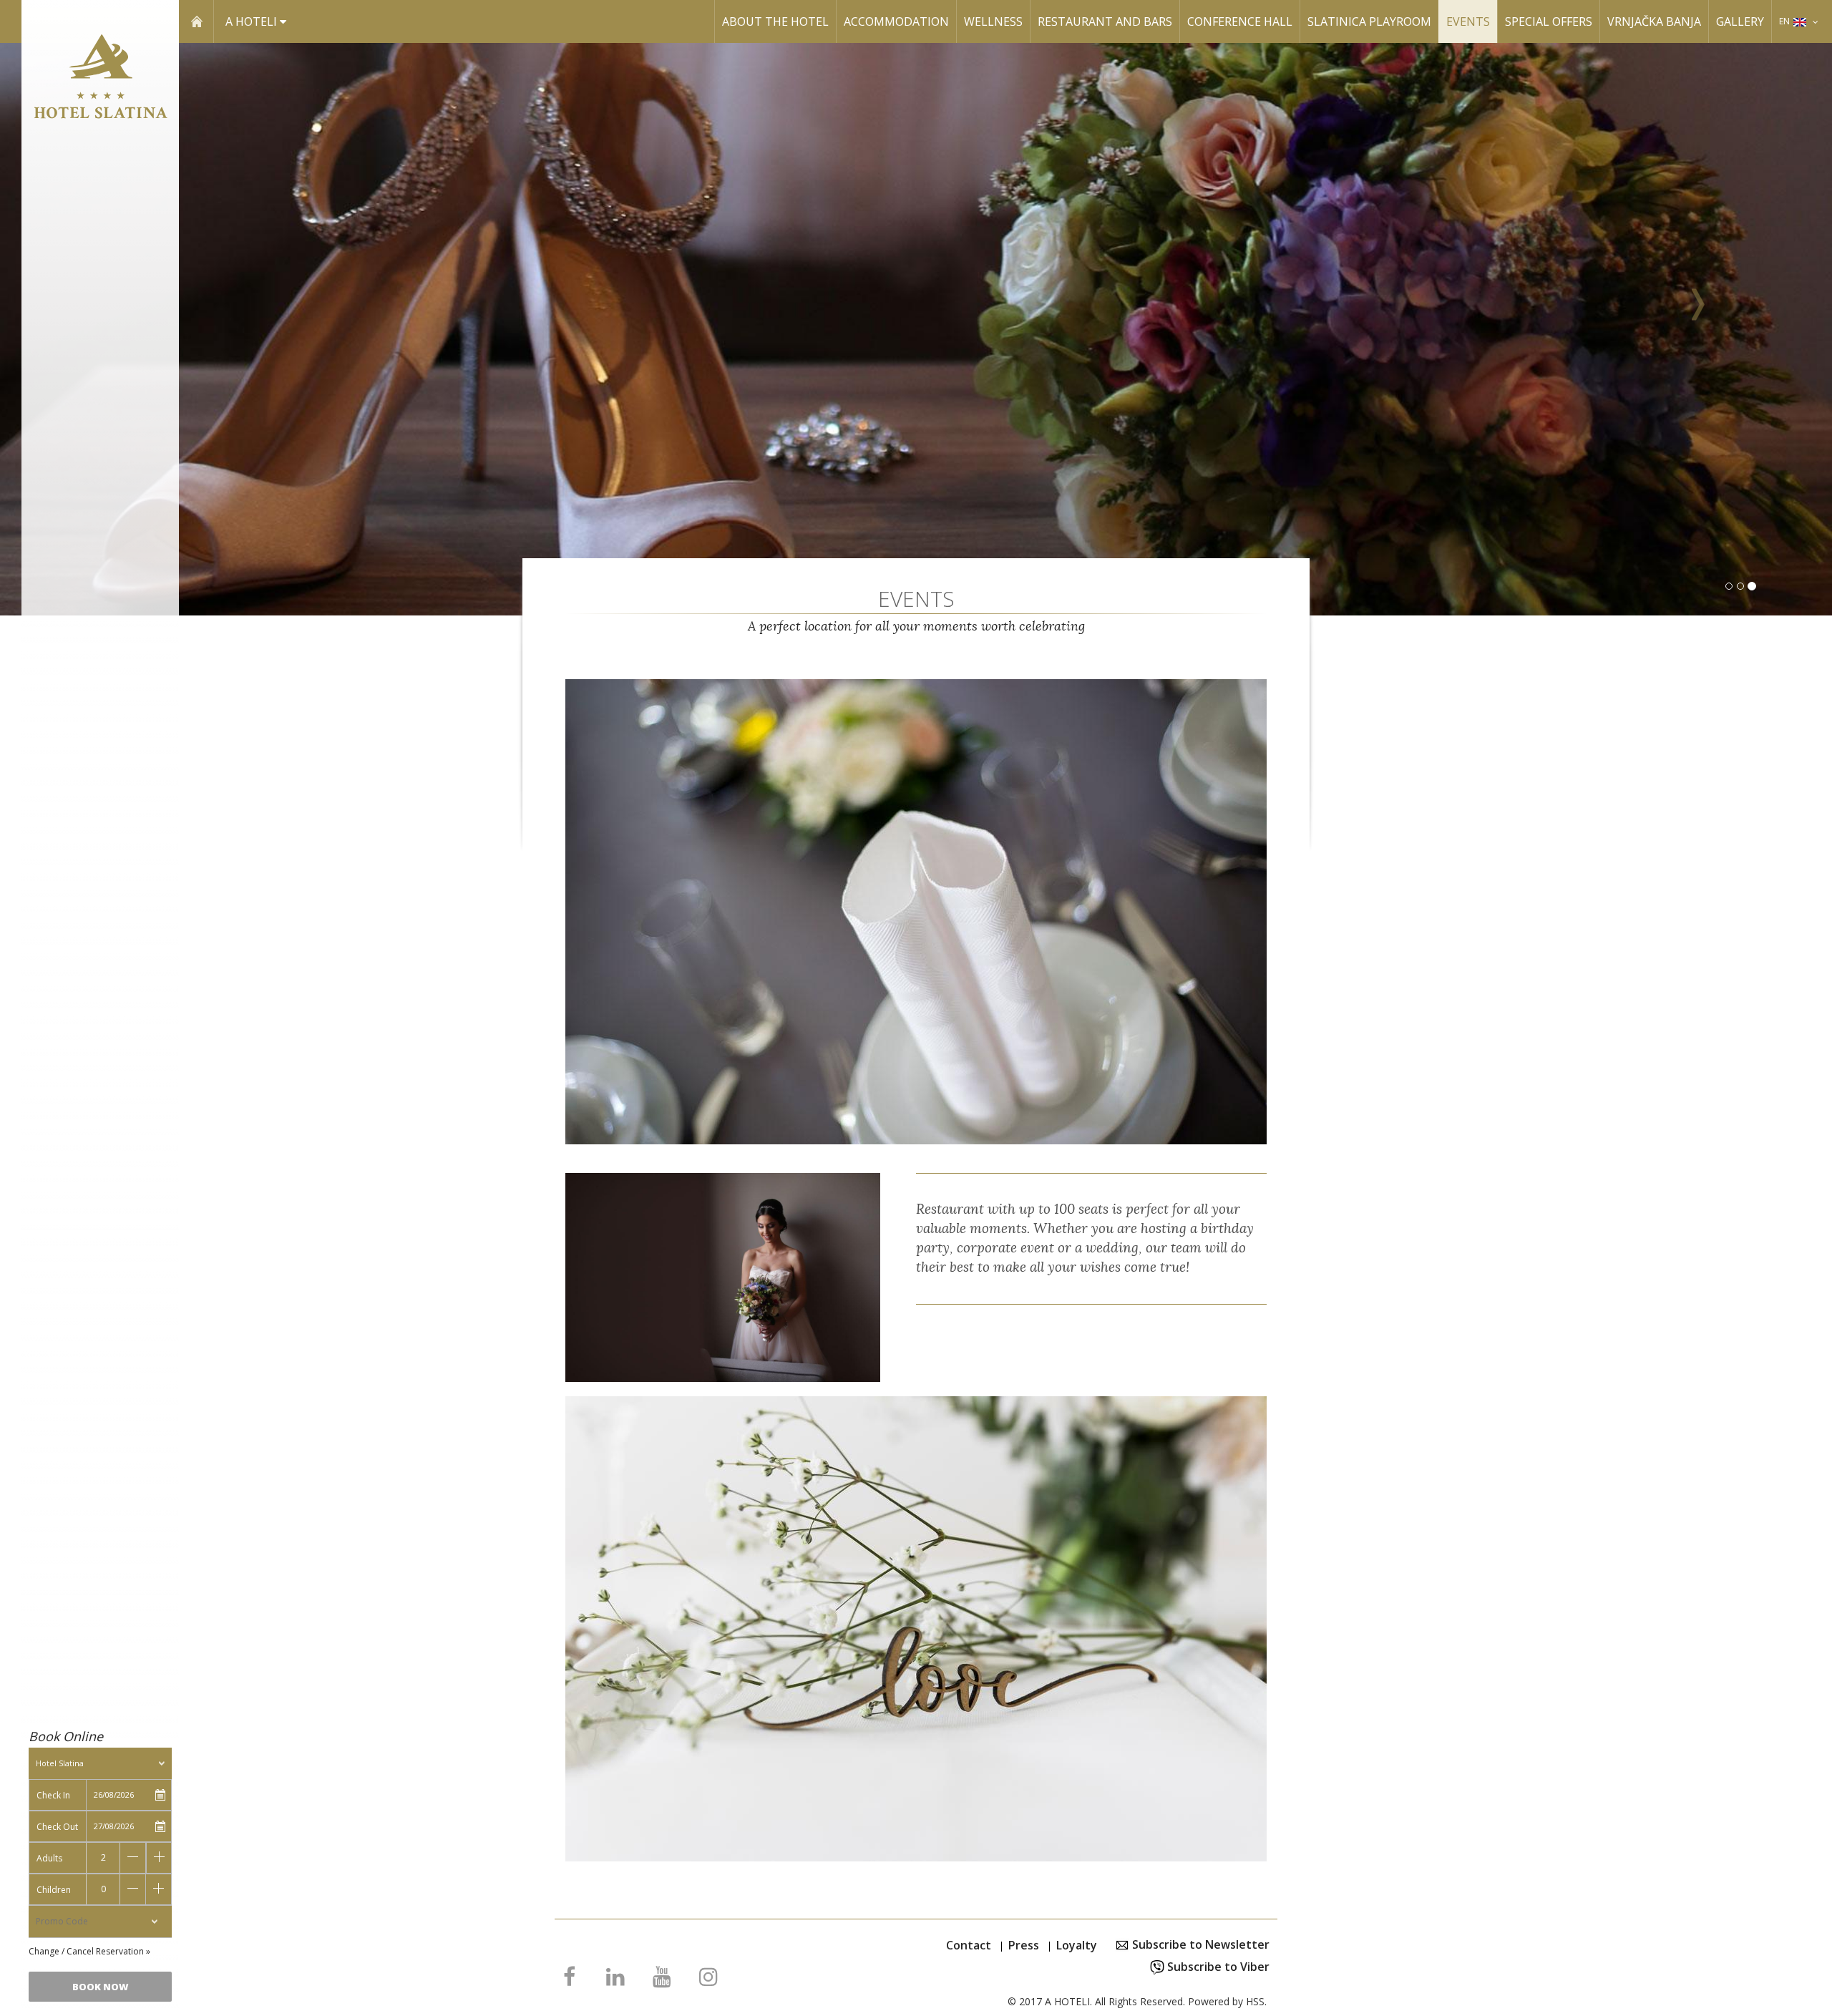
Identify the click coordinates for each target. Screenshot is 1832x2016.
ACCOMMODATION (896, 21)
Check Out (57, 1827)
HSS (1255, 2001)
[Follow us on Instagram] (708, 1980)
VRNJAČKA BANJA (1654, 21)
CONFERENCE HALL (1240, 21)
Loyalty (1077, 1945)
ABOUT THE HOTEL (775, 21)
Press (1024, 1945)
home (196, 21)
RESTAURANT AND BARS (1105, 21)
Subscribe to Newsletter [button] (1199, 1944)
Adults (49, 1858)
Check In (53, 1795)
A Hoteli (253, 21)
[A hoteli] (100, 83)
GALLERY (1740, 21)
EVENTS (1468, 21)
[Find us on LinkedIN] (615, 1980)
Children (54, 1890)
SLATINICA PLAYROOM (1369, 21)
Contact (969, 1945)
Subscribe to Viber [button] (1217, 1967)
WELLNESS (993, 21)
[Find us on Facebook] (569, 1980)
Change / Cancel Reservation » (89, 1951)
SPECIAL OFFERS (1549, 21)
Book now (101, 1987)
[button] (1695, 329)
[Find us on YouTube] (662, 1980)
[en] (1816, 21)
